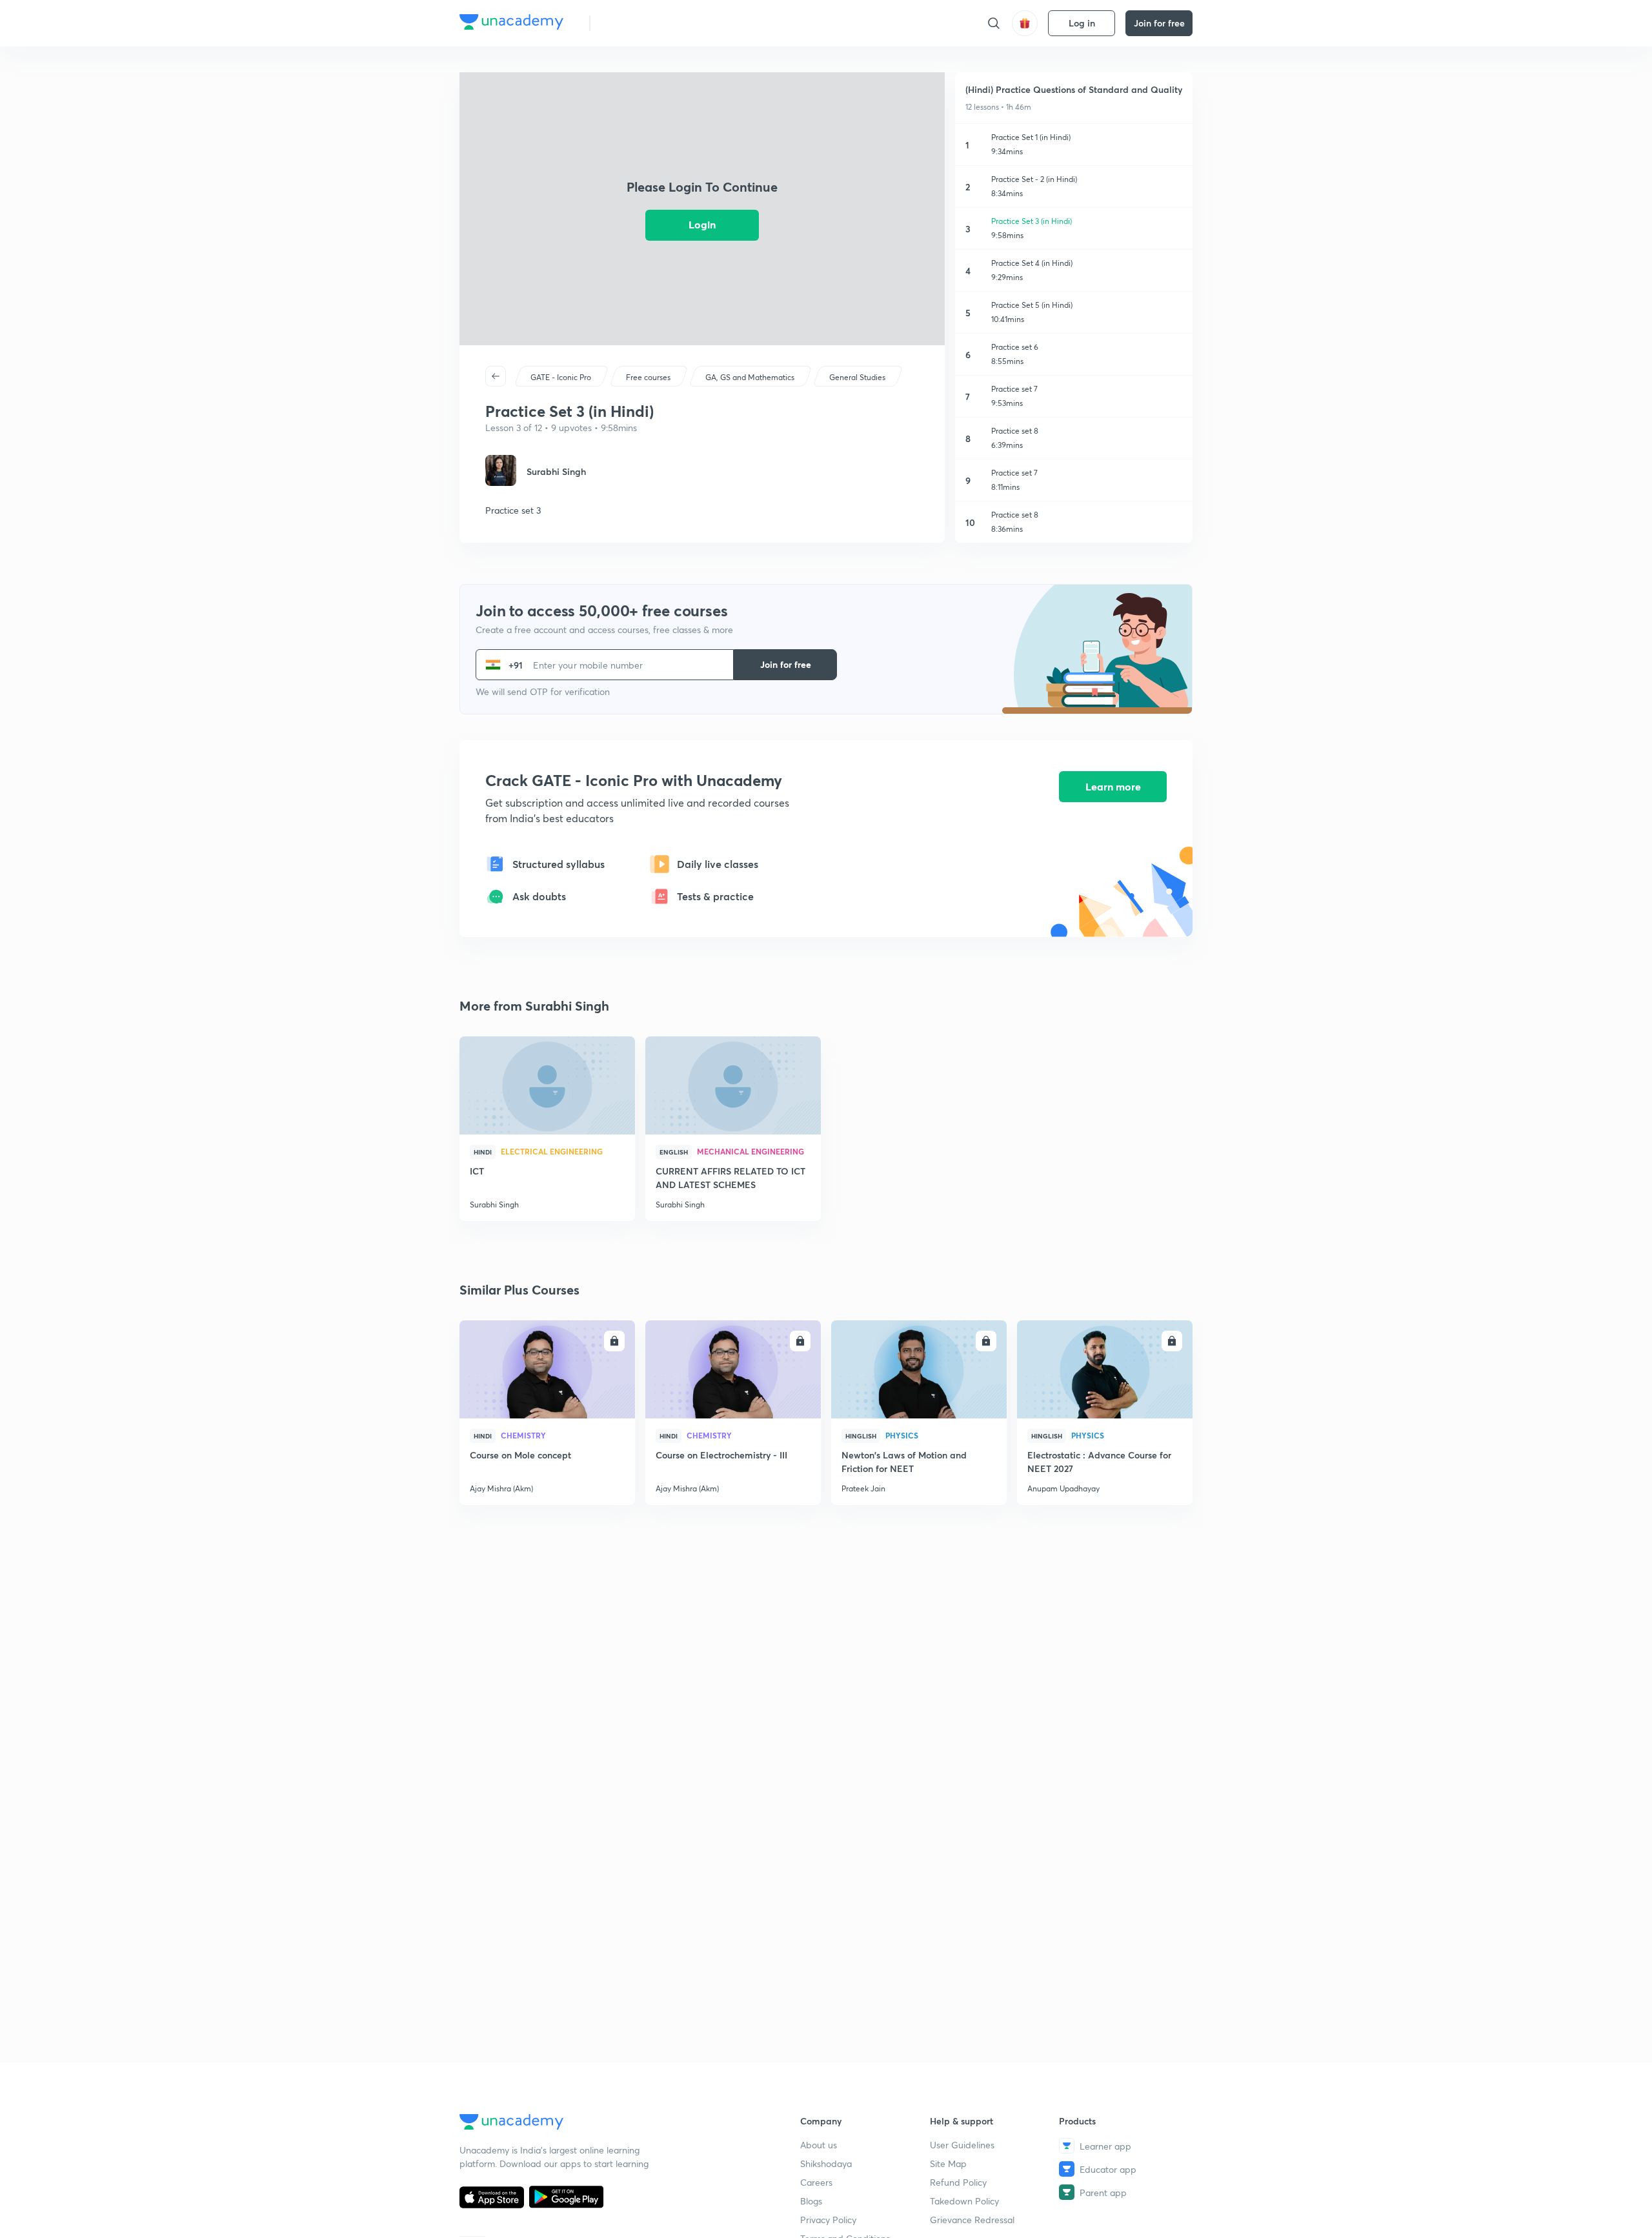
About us (819, 2145)
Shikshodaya (826, 2163)
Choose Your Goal (657, 23)
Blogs (811, 2201)
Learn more (1113, 786)
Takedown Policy (964, 2201)
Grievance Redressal (972, 2220)
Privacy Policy (828, 2220)
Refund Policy (958, 2182)
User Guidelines (962, 2145)
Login (702, 224)
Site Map (948, 2163)
